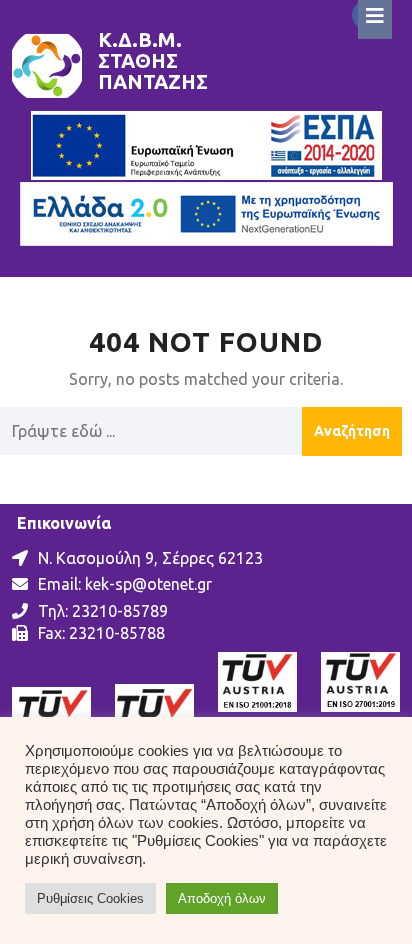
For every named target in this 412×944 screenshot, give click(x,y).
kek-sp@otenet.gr (148, 584)
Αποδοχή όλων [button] (222, 898)
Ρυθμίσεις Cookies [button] (90, 898)
